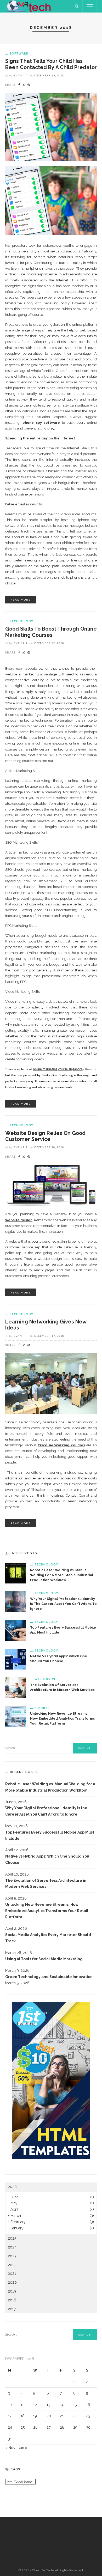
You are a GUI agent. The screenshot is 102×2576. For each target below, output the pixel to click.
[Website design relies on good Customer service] (51, 1185)
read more (21, 600)
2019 (12, 2291)
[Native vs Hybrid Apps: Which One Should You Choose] (16, 1659)
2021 (12, 2273)
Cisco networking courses (61, 1445)
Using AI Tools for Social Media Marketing (44, 1959)
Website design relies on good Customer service (45, 1136)
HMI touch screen (20, 2482)
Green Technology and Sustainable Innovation (49, 1977)
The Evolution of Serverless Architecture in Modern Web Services (46, 1884)
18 (23, 2416)
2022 (12, 2265)
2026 (12, 2187)
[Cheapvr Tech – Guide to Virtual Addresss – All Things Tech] (29, 6)
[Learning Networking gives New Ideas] (51, 1383)
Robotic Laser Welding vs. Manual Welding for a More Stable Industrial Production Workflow (62, 1575)
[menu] (90, 6)
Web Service (45, 1679)
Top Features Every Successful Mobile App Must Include (50, 1835)
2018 (12, 2300)
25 (23, 2427)
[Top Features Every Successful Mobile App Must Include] (16, 1630)
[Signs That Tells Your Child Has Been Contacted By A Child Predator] (51, 127)
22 (75, 2416)
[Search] (77, 6)
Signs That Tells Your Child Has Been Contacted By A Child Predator (51, 64)
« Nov (10, 2448)
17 (10, 2416)
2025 (12, 2238)
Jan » (23, 2448)
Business (42, 1708)
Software (19, 53)
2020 (12, 2282)
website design (19, 1220)
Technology (21, 621)
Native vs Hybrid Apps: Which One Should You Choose (47, 1859)
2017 (12, 2309)
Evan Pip (21, 75)
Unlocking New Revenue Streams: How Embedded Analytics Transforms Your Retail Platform (63, 1718)
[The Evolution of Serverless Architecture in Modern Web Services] (16, 1687)
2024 (12, 2247)
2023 (12, 2256)
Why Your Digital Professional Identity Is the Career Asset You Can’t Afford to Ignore (63, 1604)
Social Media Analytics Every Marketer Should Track (48, 1938)
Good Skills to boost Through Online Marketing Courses (51, 632)
